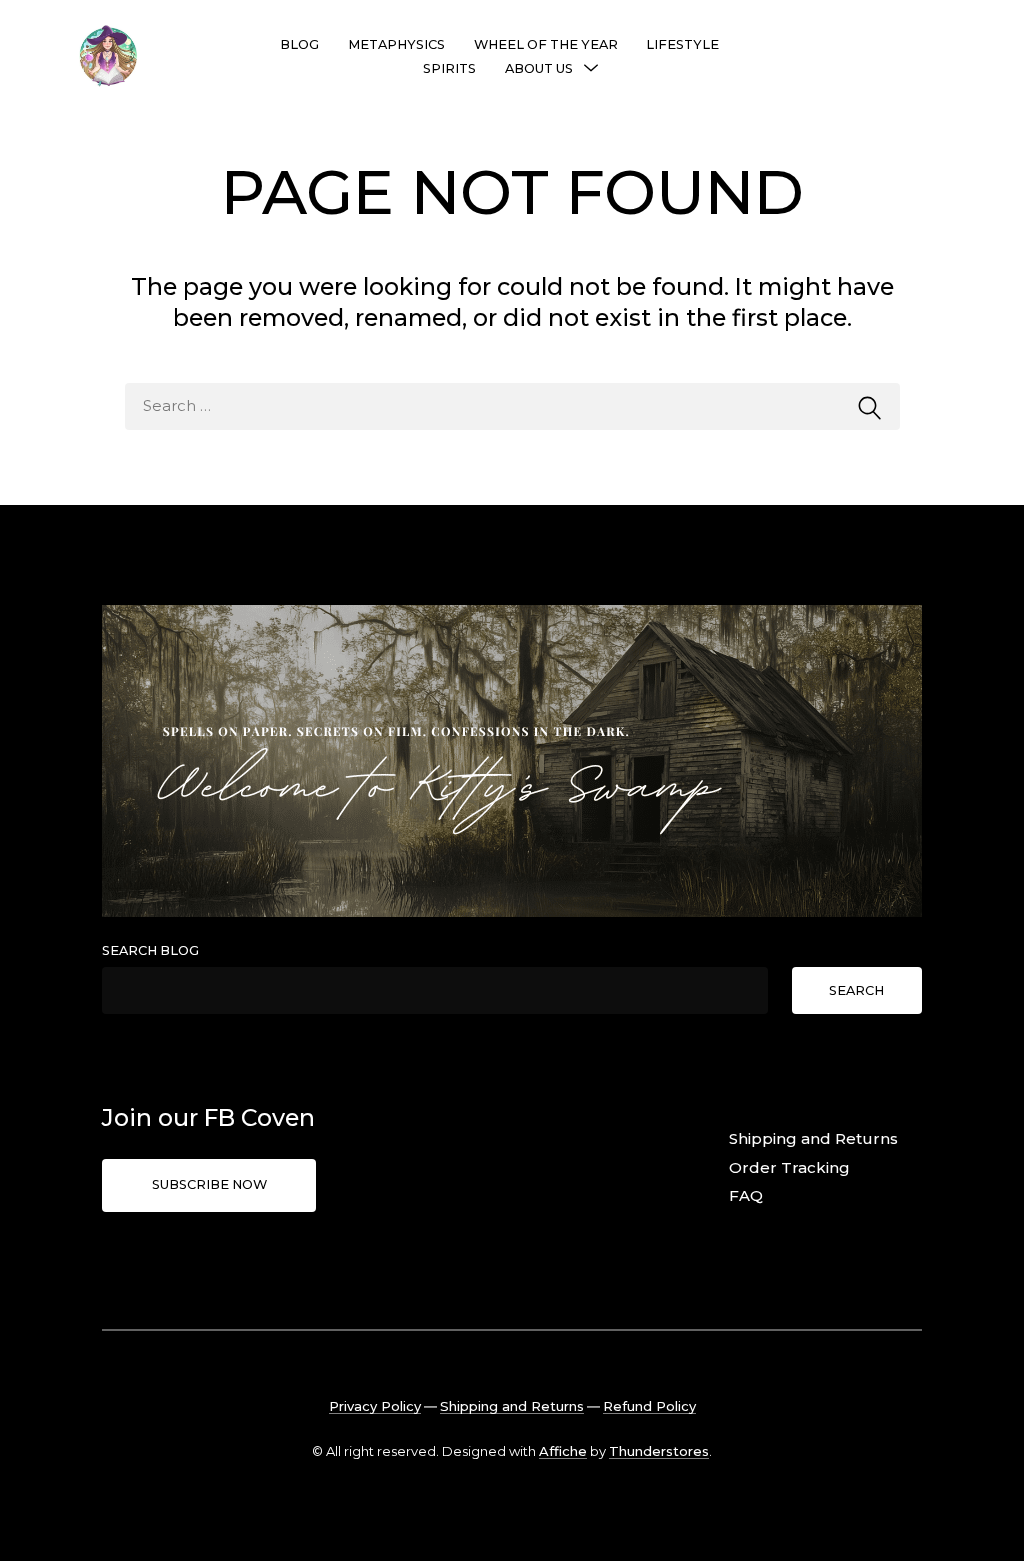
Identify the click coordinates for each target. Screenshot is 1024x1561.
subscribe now (209, 1184)
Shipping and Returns (813, 1138)
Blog (299, 44)
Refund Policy (649, 1406)
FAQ (746, 1195)
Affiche (563, 1451)
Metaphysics (396, 44)
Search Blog (150, 950)
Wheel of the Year (546, 44)
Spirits (449, 68)
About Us (539, 68)
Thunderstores (659, 1451)
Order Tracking (789, 1167)
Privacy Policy (375, 1406)
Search (856, 990)
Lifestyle (682, 44)
